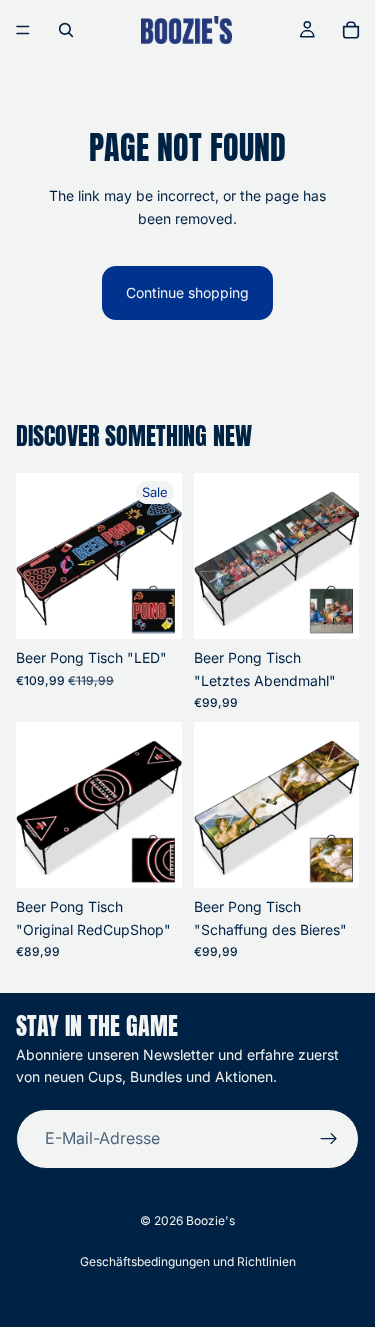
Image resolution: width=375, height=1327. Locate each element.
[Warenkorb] (351, 30)
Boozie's (210, 1220)
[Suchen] (66, 30)
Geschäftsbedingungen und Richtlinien (188, 1261)
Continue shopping (187, 292)
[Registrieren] (329, 1139)
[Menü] (23, 30)
